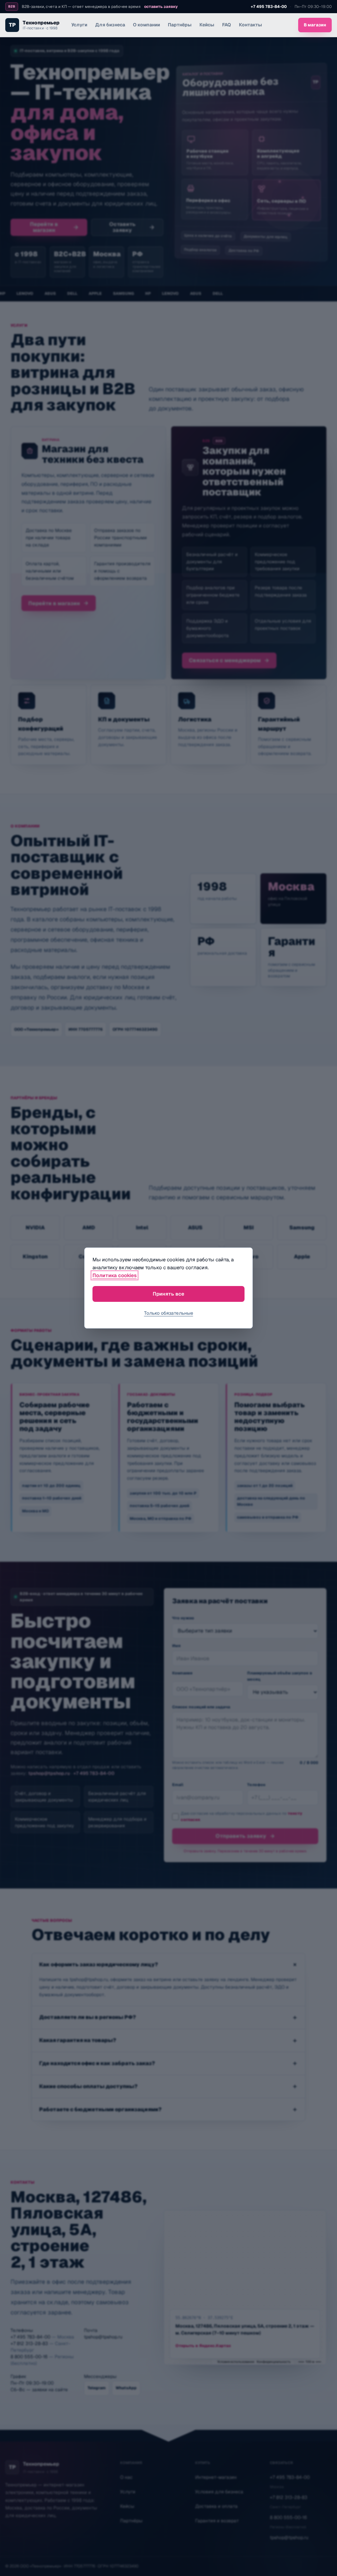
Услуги (79, 25)
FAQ (227, 25)
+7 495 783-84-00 (269, 7)
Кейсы (207, 25)
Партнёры (180, 25)
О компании (146, 25)
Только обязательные (169, 1313)
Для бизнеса (110, 25)
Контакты (250, 25)
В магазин (315, 25)
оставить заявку (161, 7)
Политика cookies (115, 1275)
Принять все (168, 1294)
